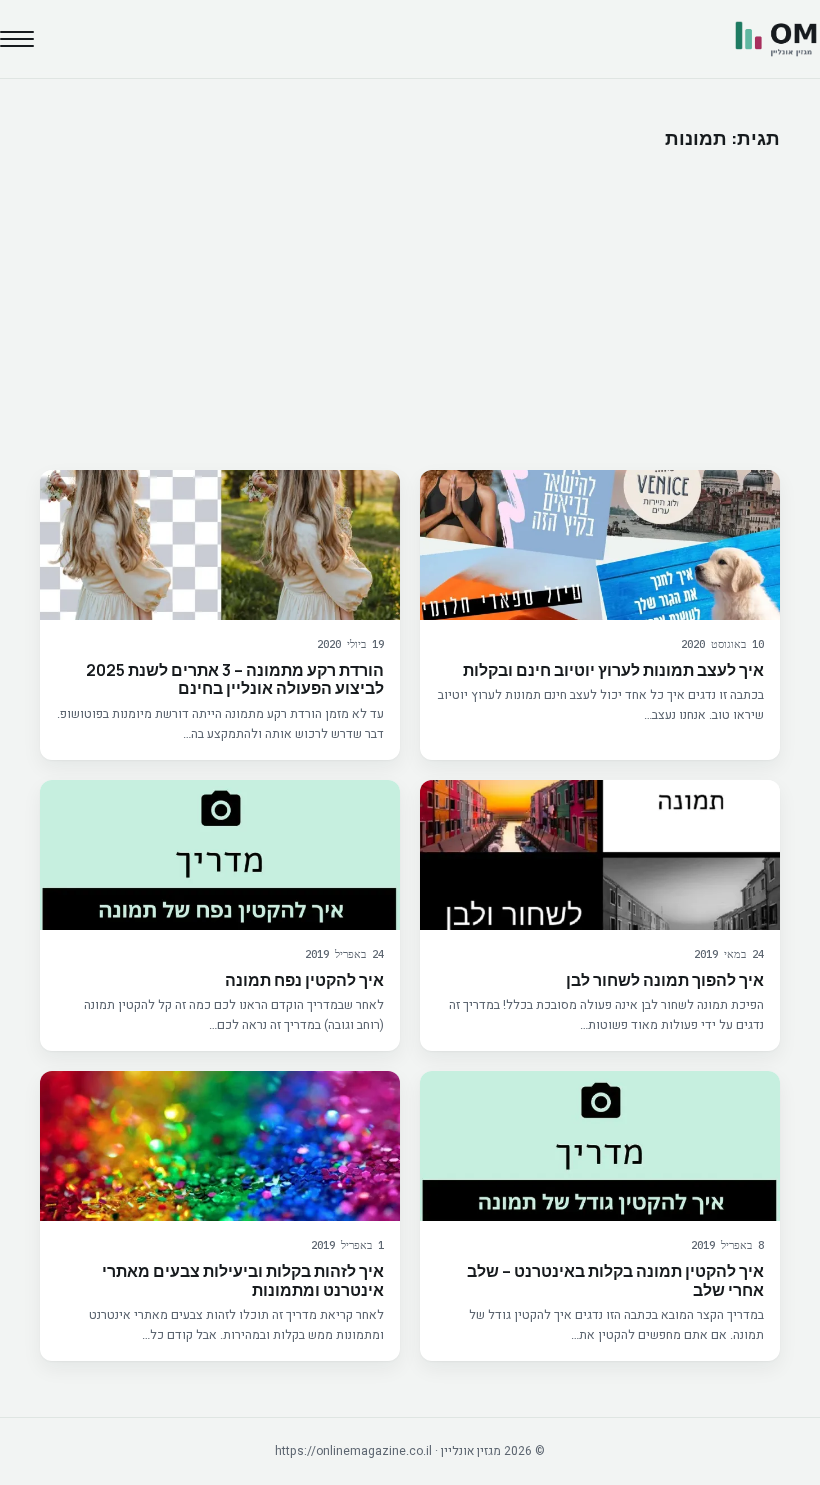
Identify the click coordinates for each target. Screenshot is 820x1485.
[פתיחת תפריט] (17, 39)
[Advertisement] (410, 310)
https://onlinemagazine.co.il (353, 1451)
